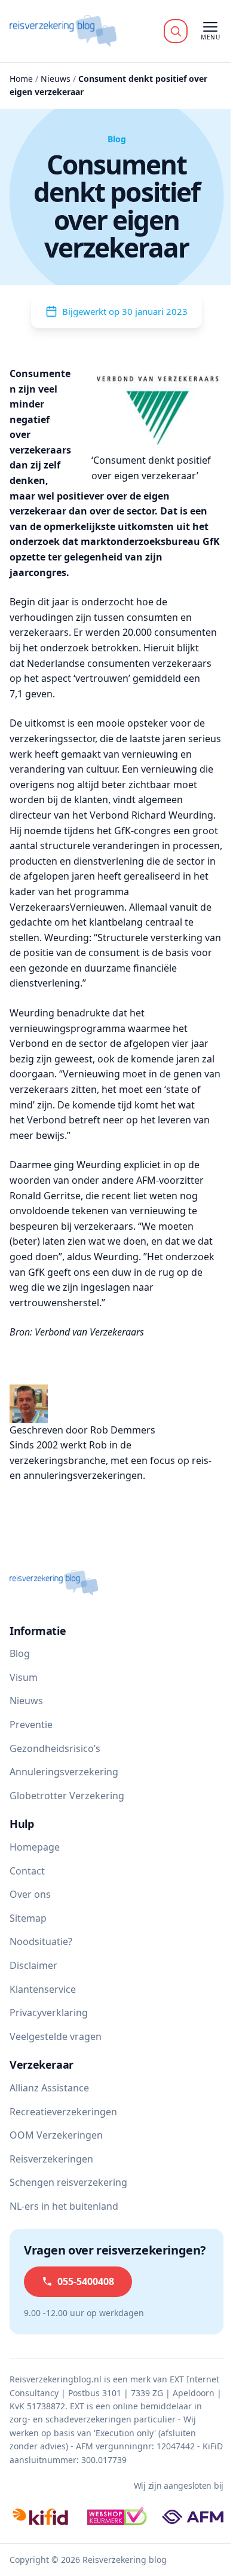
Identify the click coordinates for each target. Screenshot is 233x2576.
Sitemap (28, 1918)
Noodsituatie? (41, 1941)
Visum (24, 1677)
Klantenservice (43, 1989)
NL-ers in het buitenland (64, 2206)
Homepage (35, 1847)
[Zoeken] (176, 31)
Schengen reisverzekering (68, 2182)
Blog (20, 1653)
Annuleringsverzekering (64, 1772)
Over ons (30, 1894)
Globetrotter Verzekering (67, 1796)
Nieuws (56, 79)
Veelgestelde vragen (56, 2036)
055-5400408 (86, 2281)
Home (21, 79)
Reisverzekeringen (51, 2159)
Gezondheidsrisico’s (55, 1748)
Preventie (31, 1725)
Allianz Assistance (49, 2088)
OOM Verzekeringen (56, 2135)
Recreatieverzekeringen (63, 2112)
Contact (27, 1871)
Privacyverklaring (49, 2013)
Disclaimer (33, 1965)
